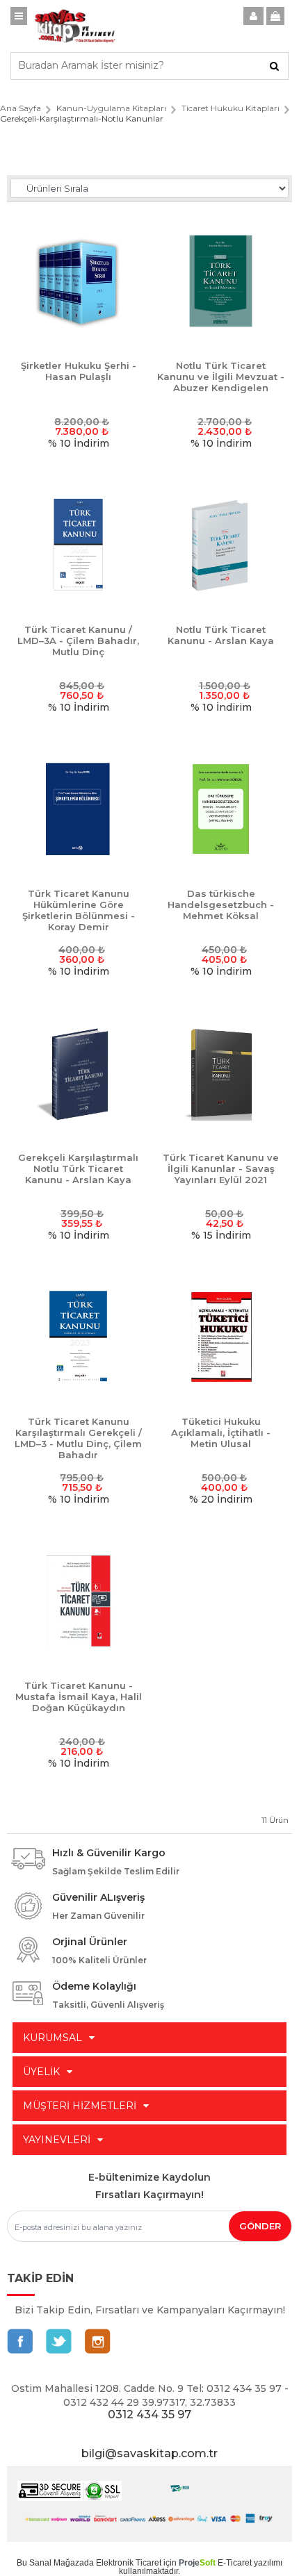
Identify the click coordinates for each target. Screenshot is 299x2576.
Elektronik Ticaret (129, 2563)
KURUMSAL (52, 2038)
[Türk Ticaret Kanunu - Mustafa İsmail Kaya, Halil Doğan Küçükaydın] (78, 1602)
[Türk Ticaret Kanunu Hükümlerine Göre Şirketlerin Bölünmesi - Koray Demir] (78, 810)
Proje (197, 2563)
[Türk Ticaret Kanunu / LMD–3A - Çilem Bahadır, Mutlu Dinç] (78, 546)
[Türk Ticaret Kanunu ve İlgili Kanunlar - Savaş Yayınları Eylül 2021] (221, 1074)
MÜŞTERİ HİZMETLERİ (80, 2106)
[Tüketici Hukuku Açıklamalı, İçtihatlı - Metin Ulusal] (221, 1338)
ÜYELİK (41, 2072)
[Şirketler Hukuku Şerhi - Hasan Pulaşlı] (78, 282)
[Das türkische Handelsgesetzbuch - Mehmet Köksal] (221, 810)
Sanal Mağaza (57, 2563)
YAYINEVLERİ (57, 2140)
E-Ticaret (235, 2563)
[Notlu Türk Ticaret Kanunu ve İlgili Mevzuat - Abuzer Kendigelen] (221, 282)
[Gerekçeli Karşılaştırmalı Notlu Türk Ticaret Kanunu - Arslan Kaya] (78, 1074)
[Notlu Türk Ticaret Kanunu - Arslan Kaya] (221, 546)
